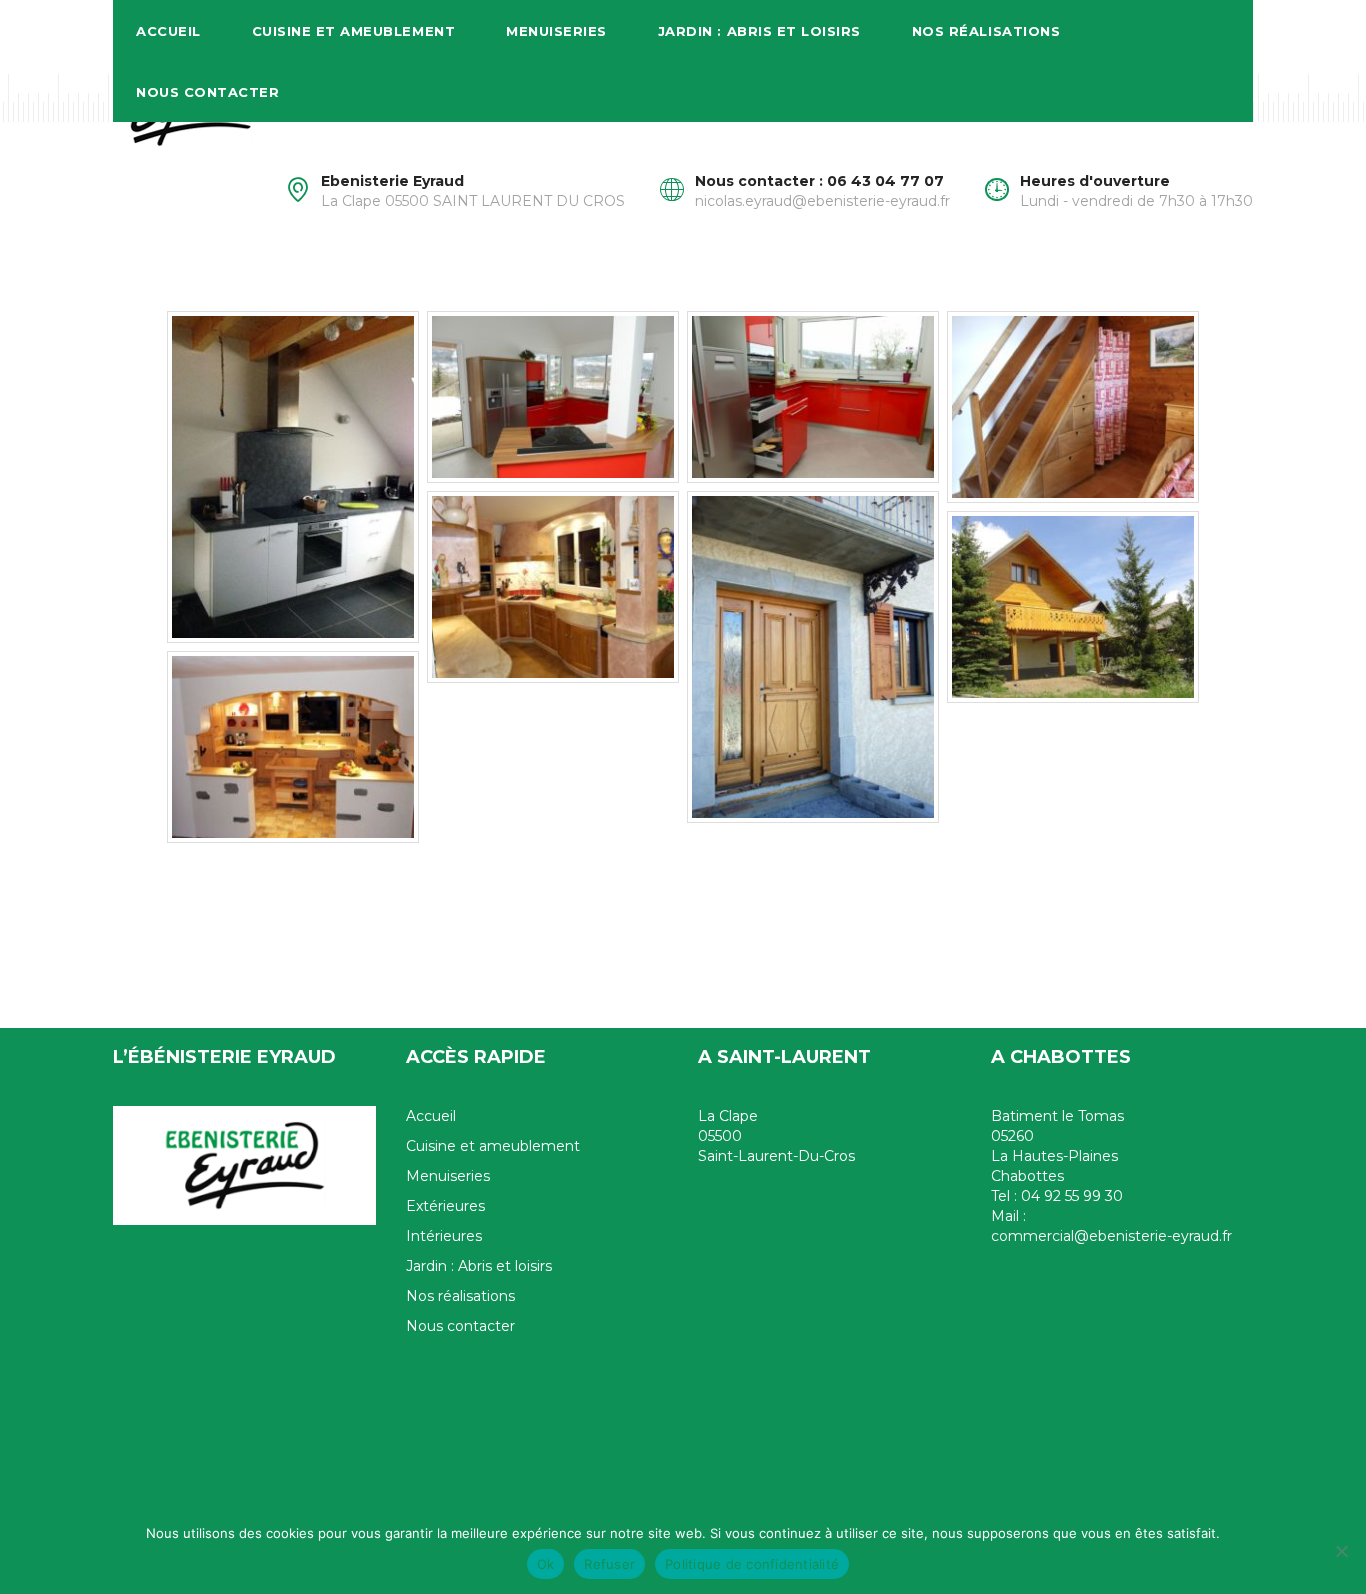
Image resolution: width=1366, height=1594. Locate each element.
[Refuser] (1341, 1551)
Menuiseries (556, 31)
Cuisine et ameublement (353, 31)
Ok (546, 1564)
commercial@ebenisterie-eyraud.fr (1111, 1236)
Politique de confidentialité (752, 1564)
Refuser (609, 1564)
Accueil (168, 31)
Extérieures (445, 1206)
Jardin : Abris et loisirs (759, 31)
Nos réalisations (986, 31)
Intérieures (444, 1236)
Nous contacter (207, 92)
